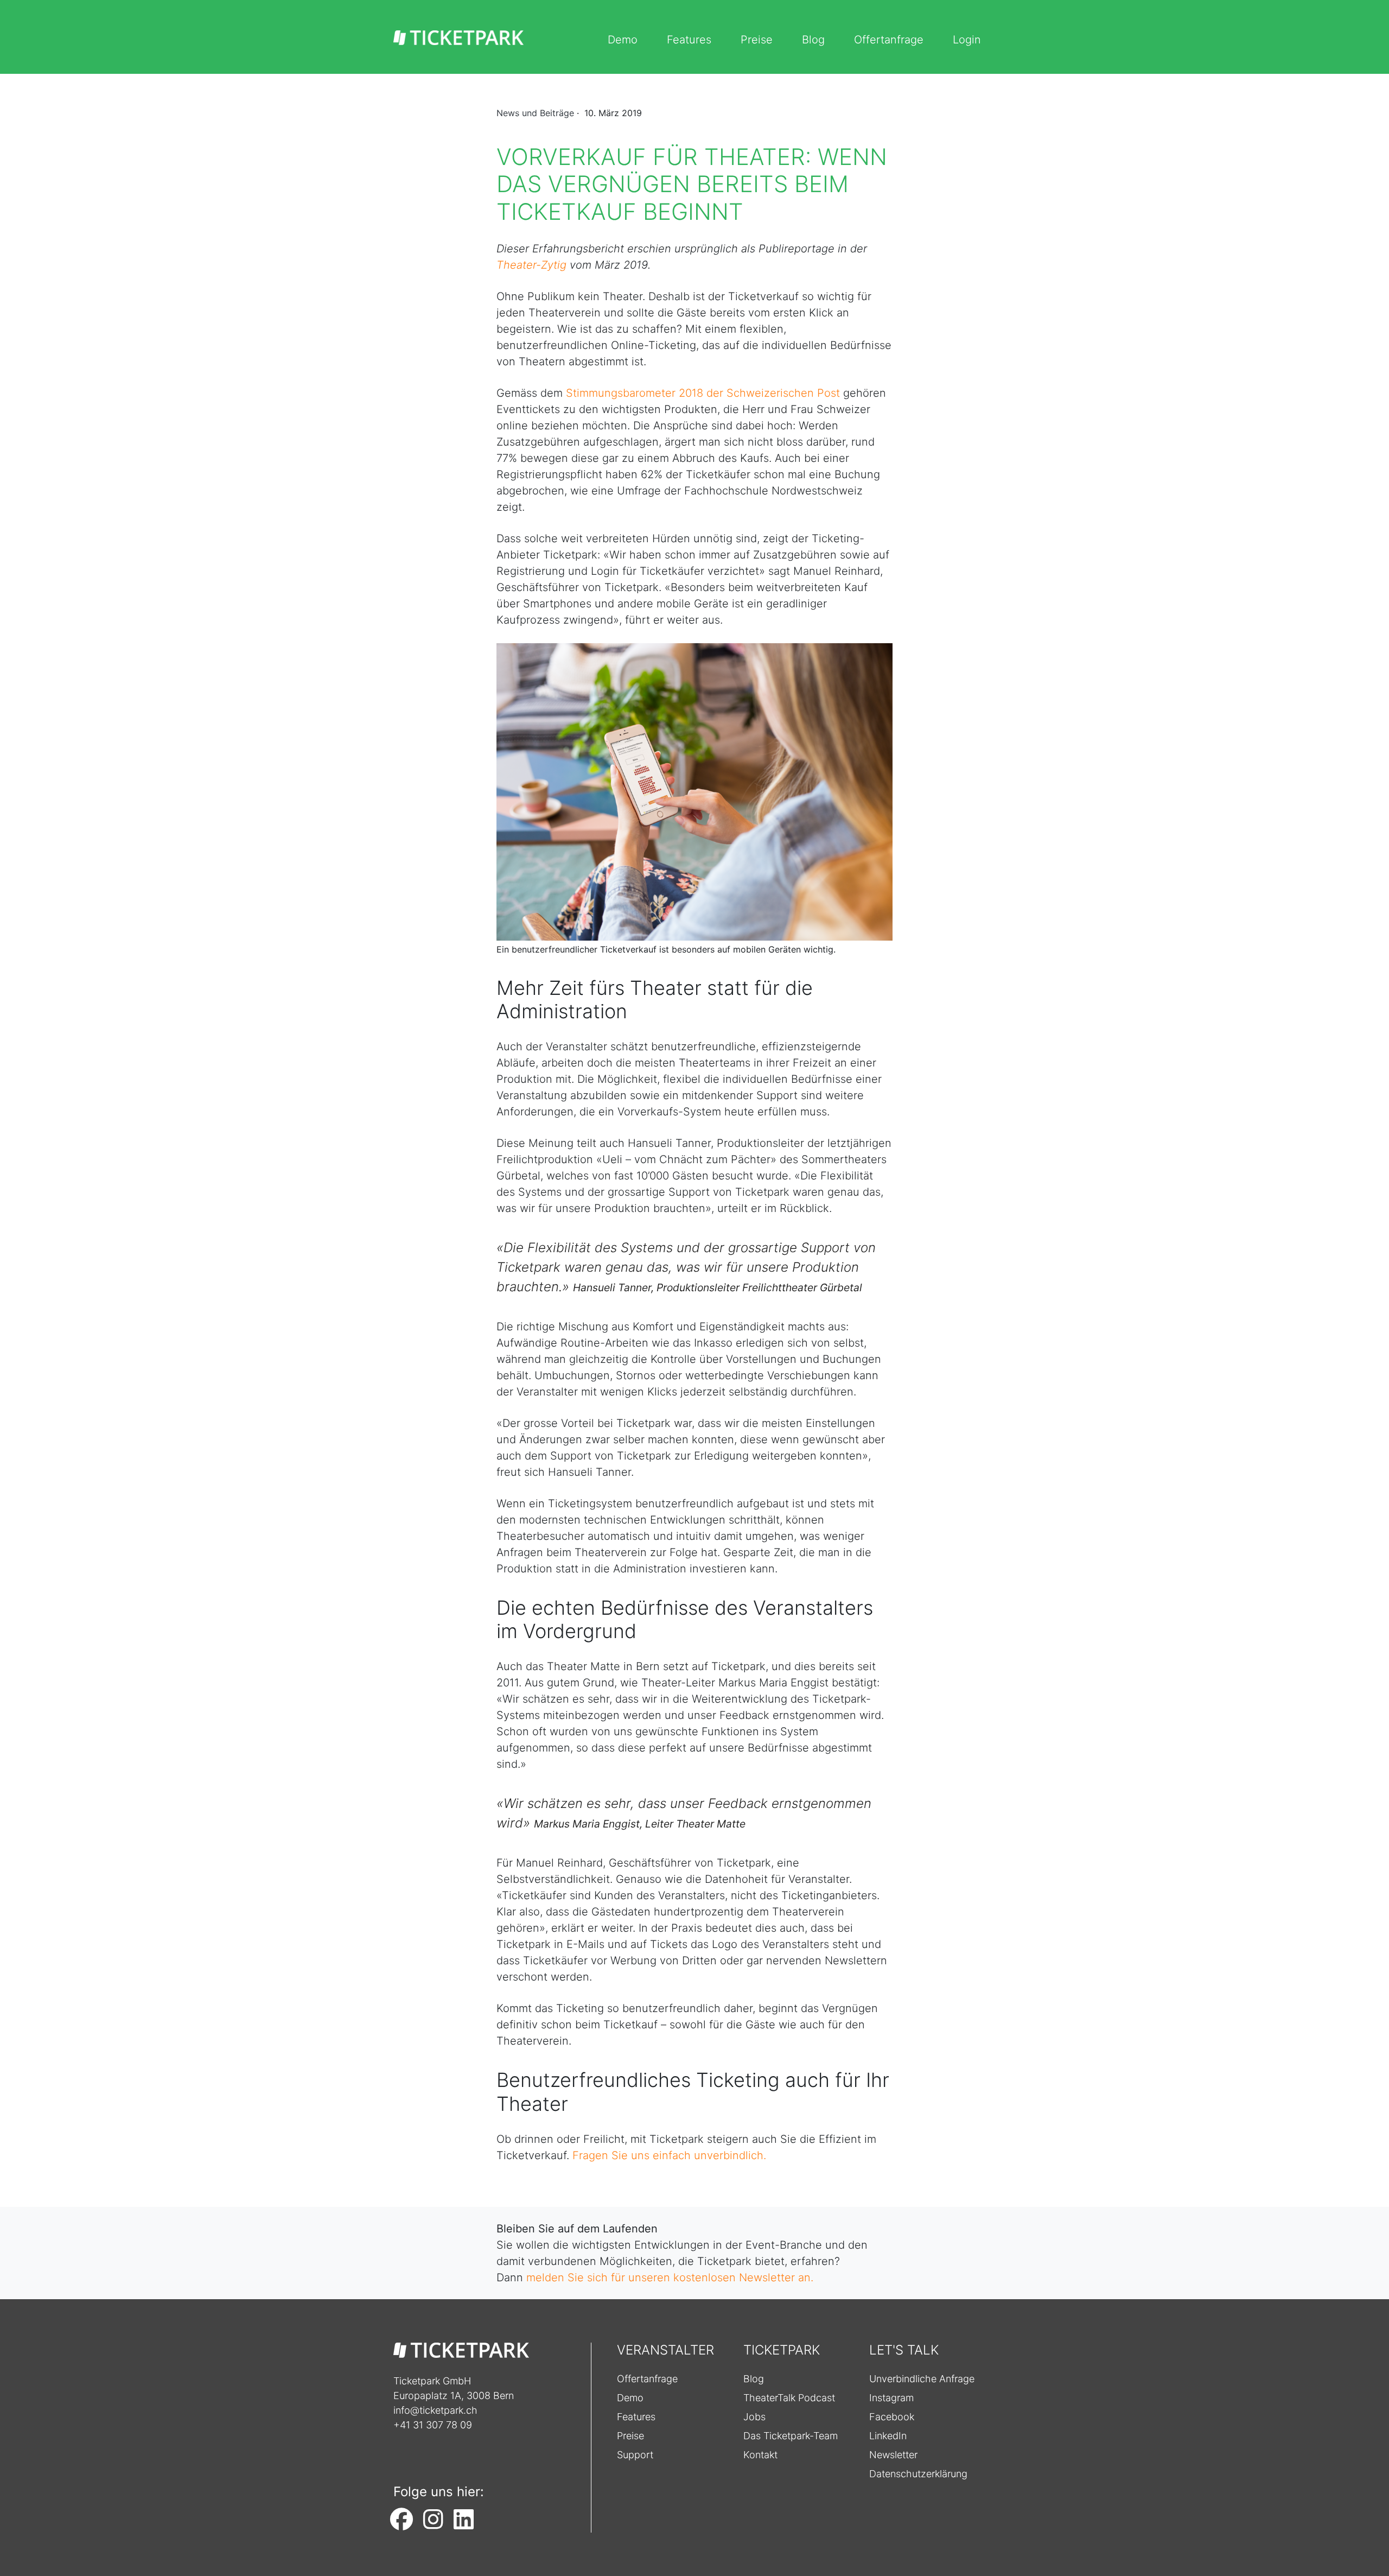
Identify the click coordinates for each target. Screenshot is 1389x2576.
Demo (623, 40)
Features (689, 40)
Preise (757, 40)
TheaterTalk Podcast (789, 2398)
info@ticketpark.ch (435, 2410)
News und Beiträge (535, 113)
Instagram (891, 2398)
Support (635, 2455)
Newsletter (893, 2455)
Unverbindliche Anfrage (922, 2379)
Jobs (754, 2417)
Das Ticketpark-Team (791, 2436)
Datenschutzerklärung (918, 2474)
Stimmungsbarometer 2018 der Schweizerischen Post (703, 393)
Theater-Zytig (531, 265)
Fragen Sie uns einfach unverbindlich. (669, 2155)
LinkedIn (888, 2436)
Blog (813, 40)
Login (967, 40)
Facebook (892, 2417)
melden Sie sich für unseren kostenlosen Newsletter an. (670, 2277)
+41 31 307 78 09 (433, 2425)
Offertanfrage (889, 40)
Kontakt (760, 2455)
